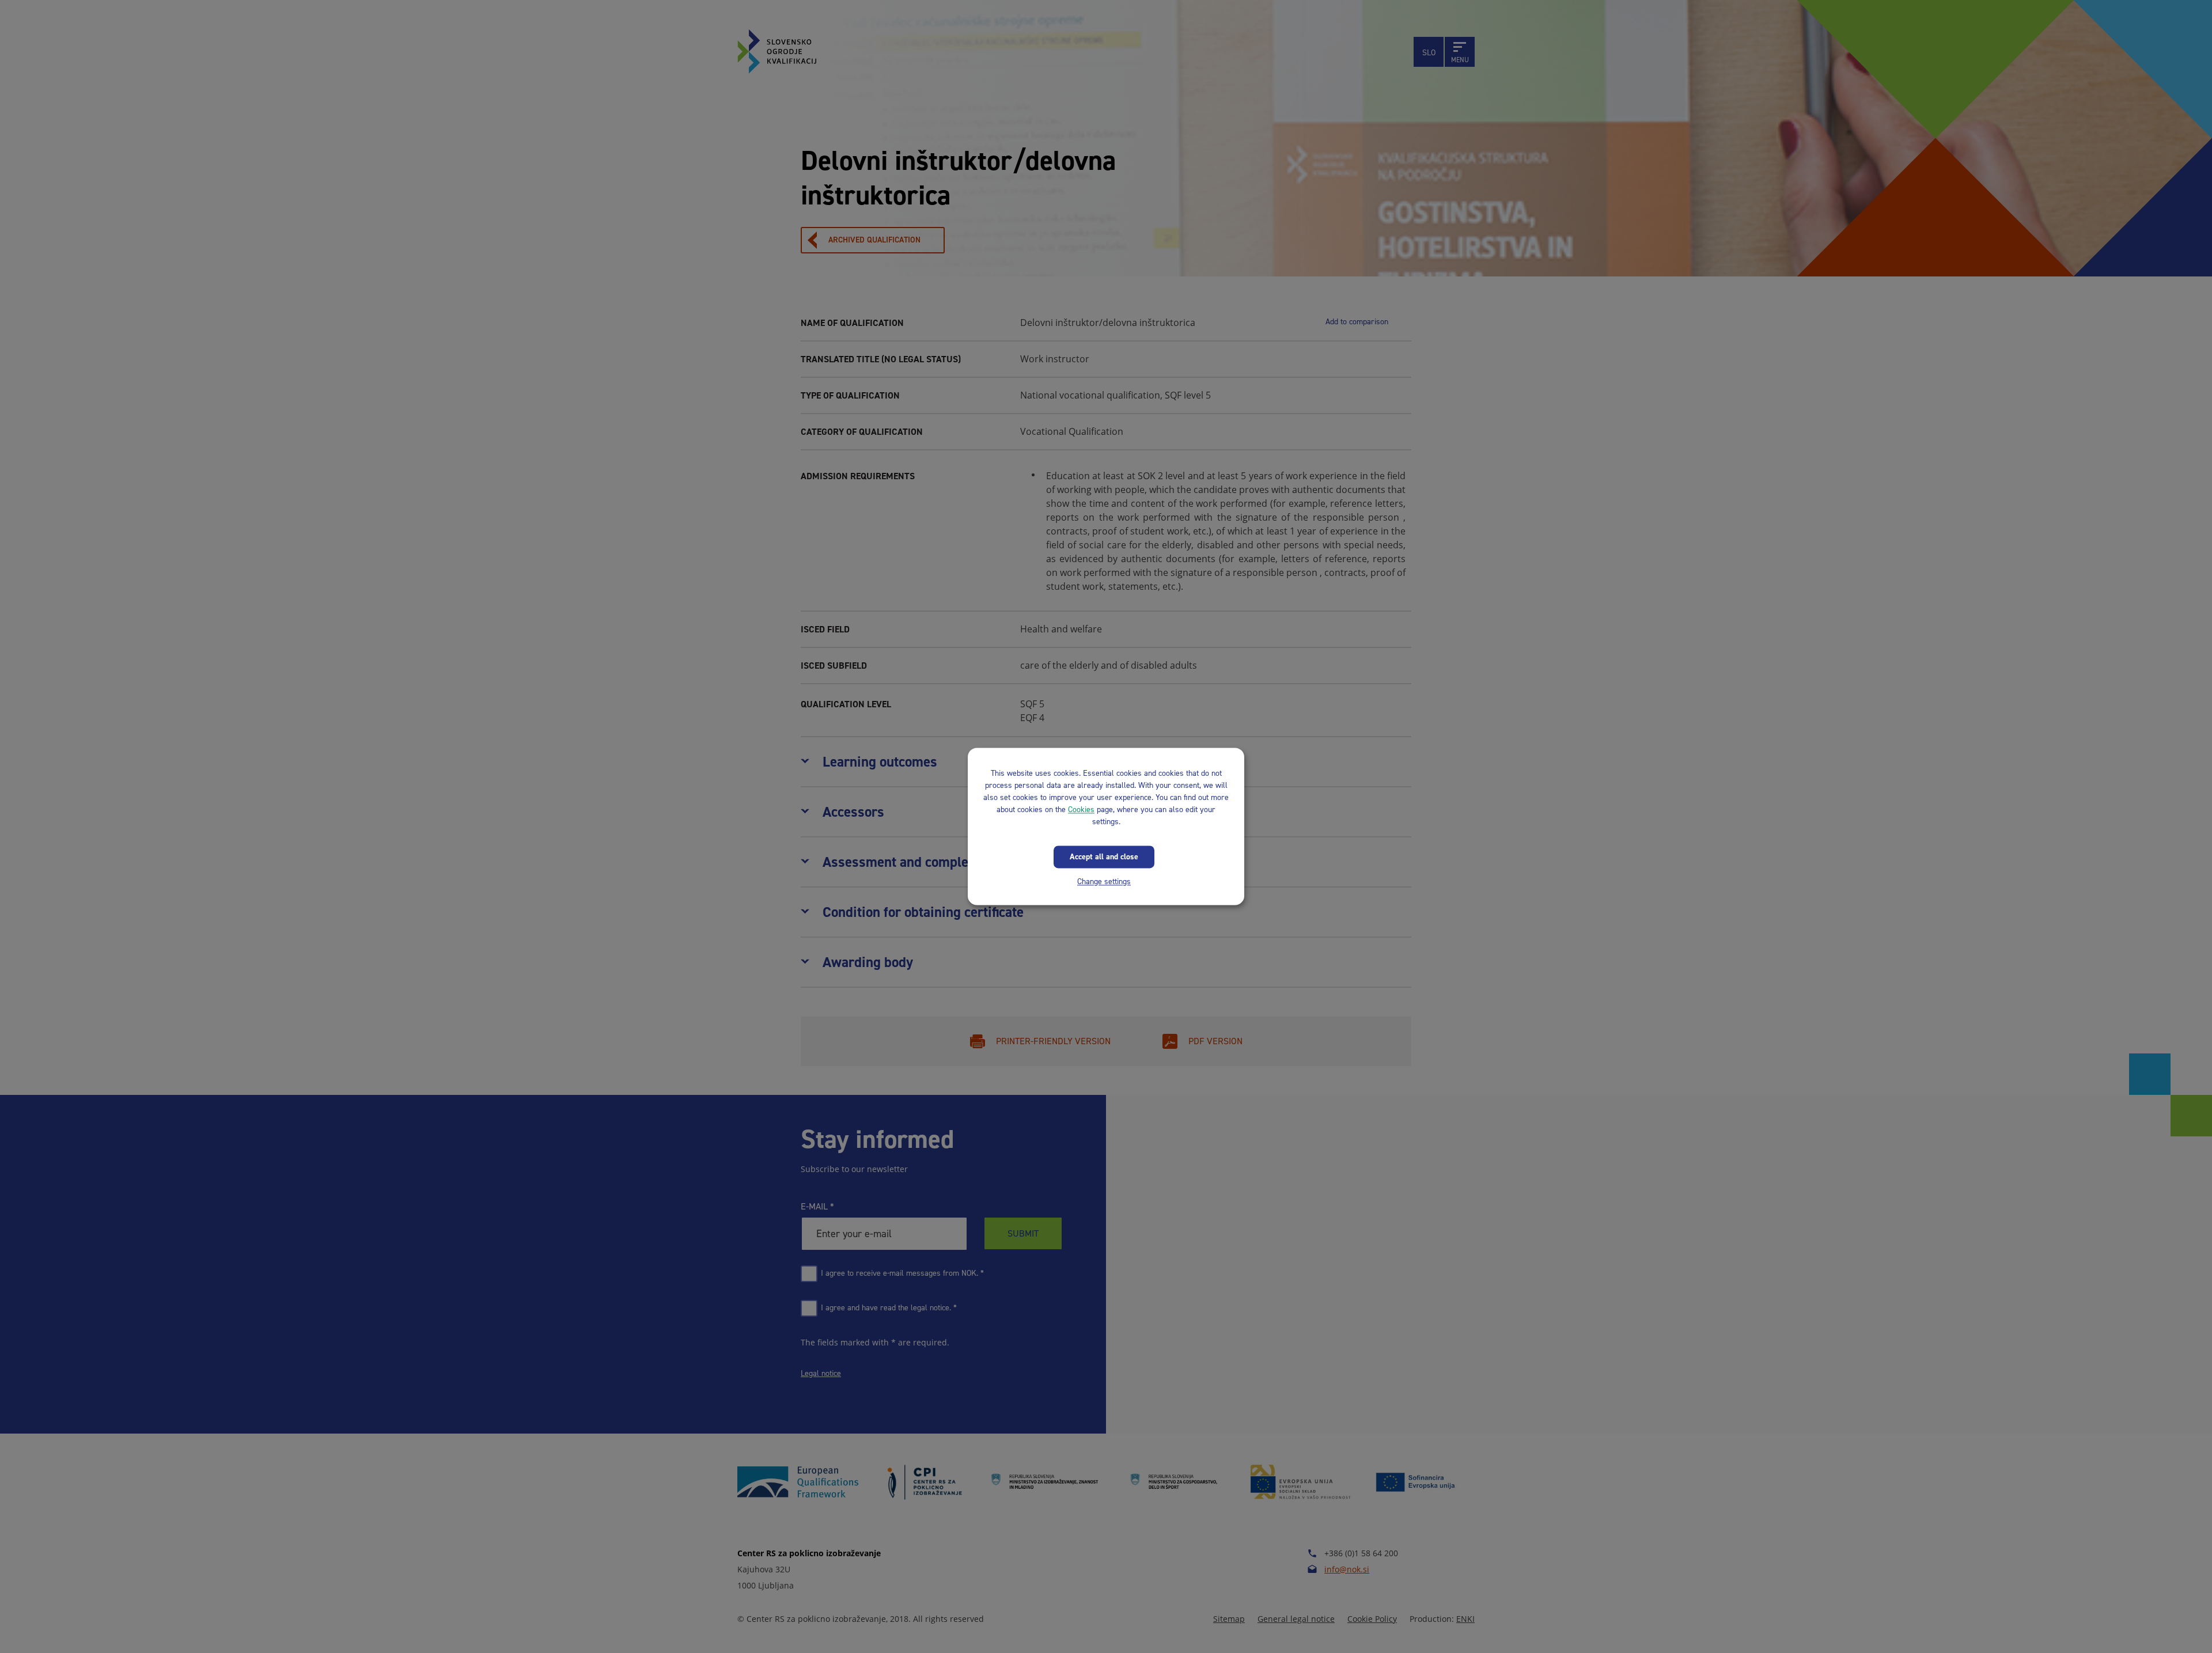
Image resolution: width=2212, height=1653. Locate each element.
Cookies (1081, 810)
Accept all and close (1104, 857)
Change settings (1104, 882)
